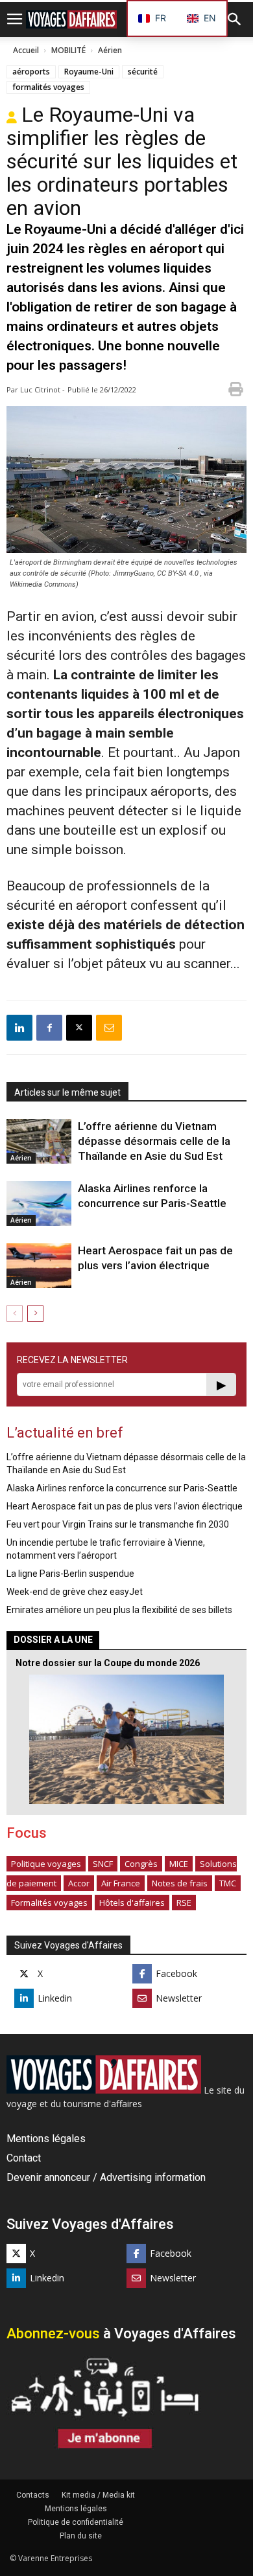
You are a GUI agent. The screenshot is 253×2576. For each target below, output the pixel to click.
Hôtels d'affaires (132, 1903)
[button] (235, 19)
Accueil (26, 50)
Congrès (141, 1864)
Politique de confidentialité (76, 2522)
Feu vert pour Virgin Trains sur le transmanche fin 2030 (118, 1524)
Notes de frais (180, 1883)
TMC (228, 1883)
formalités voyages (48, 87)
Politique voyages (46, 1864)
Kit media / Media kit (98, 2495)
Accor (79, 1883)
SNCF (103, 1864)
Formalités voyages (49, 1903)
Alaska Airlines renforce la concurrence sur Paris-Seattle (122, 1488)
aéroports (31, 72)
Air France (121, 1883)
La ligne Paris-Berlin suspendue (70, 1574)
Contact (24, 2158)
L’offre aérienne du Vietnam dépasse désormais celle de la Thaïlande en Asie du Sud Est (154, 1141)
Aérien (110, 50)
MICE (179, 1864)
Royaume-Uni (89, 72)
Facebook (176, 1973)
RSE (184, 1903)
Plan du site (81, 2536)
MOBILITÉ (68, 50)
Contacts (33, 2495)
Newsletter (179, 1998)
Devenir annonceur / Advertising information (106, 2177)
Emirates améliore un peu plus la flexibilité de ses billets (119, 1610)
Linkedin (55, 1998)
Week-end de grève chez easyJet (75, 1592)
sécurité (143, 72)
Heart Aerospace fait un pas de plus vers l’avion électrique (125, 1506)
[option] (201, 18)
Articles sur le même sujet (67, 1092)
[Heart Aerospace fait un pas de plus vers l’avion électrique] (39, 1266)
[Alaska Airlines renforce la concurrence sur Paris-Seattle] (39, 1203)
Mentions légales (46, 2139)
